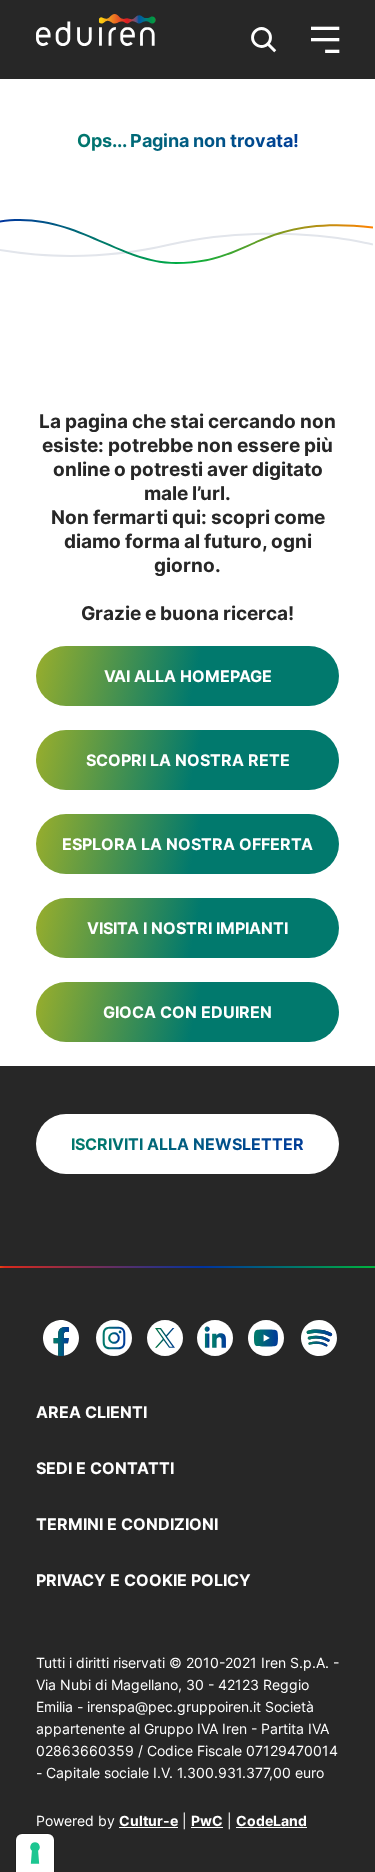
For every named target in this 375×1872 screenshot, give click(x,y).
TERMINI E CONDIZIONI (127, 1524)
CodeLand (271, 1820)
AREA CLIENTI (91, 1412)
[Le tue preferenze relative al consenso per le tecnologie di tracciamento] (35, 1853)
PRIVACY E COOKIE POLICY (143, 1580)
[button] (264, 40)
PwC (207, 1820)
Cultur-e (148, 1820)
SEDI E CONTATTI (105, 1468)
